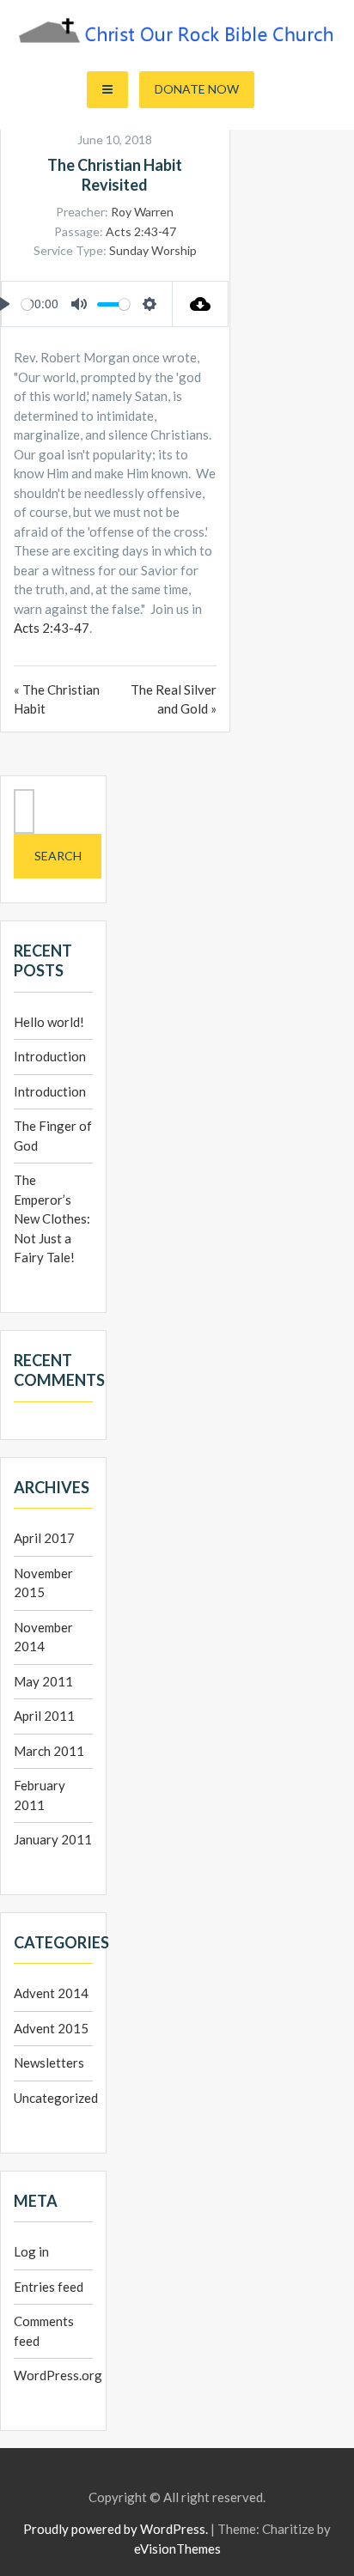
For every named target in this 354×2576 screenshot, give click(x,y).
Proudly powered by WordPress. (116, 2529)
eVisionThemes (177, 2549)
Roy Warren (142, 212)
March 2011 (49, 1751)
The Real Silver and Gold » (174, 699)
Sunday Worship (153, 250)
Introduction (50, 1056)
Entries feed (49, 2287)
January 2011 (53, 1839)
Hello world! (49, 1022)
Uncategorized (56, 2098)
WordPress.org (58, 2375)
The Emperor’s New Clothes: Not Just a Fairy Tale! (52, 1218)
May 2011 (43, 1681)
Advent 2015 (51, 2028)
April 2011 (44, 1716)
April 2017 (44, 1538)
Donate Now (197, 89)
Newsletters (49, 2063)
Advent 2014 (51, 1993)
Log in (31, 2251)
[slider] (27, 304)
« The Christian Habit (57, 699)
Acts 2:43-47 (141, 231)
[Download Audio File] (201, 304)
